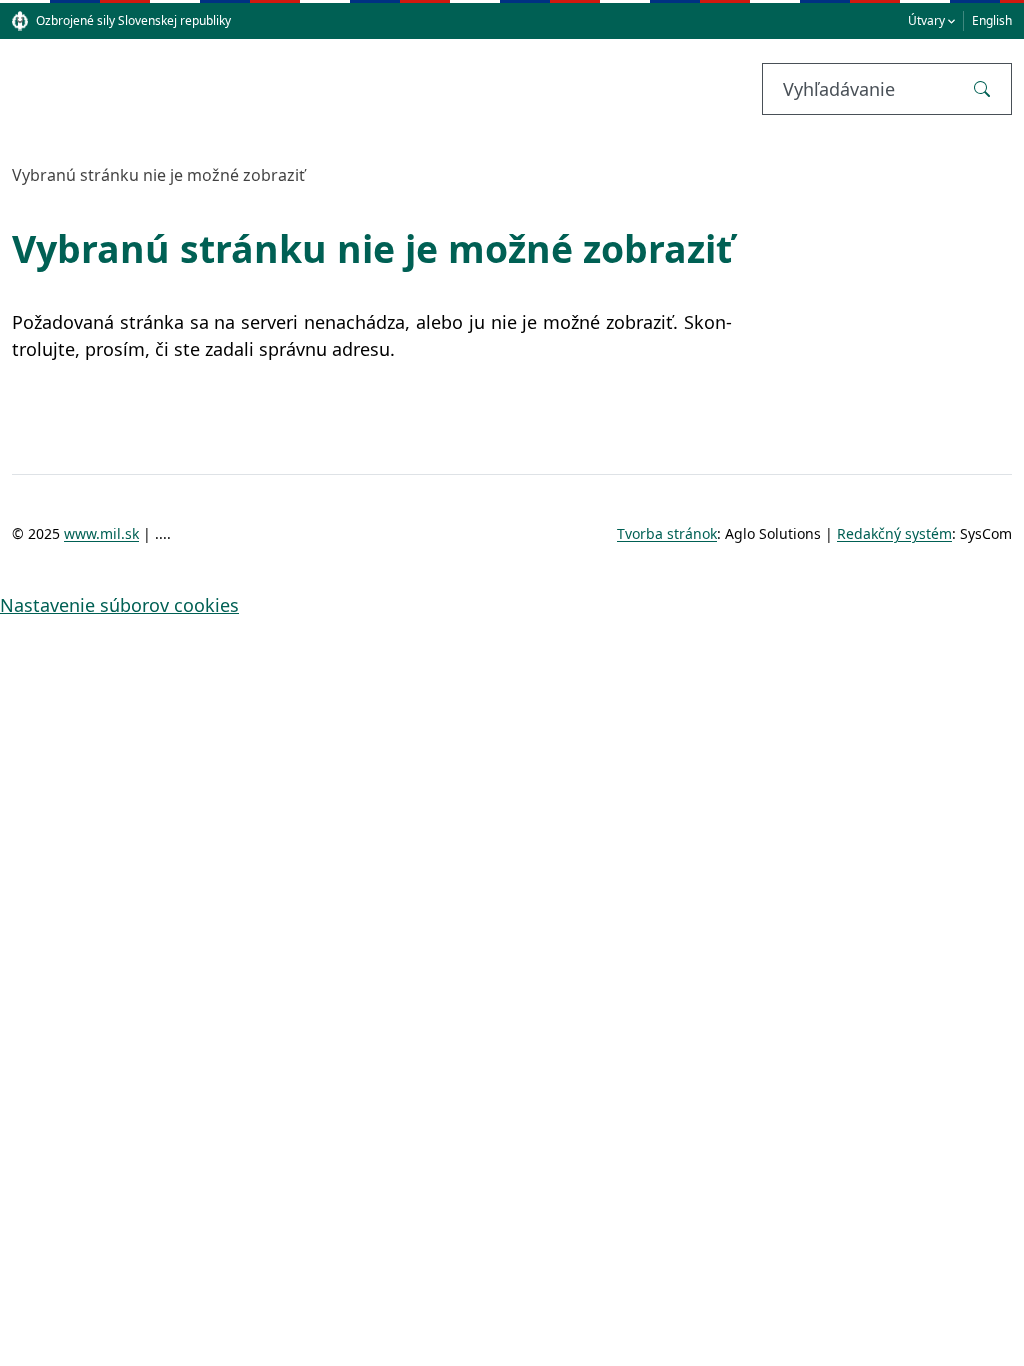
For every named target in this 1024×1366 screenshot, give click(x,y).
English (992, 20)
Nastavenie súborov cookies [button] (119, 605)
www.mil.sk (101, 533)
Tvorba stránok (667, 533)
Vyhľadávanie (839, 89)
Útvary (926, 20)
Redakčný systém (894, 533)
